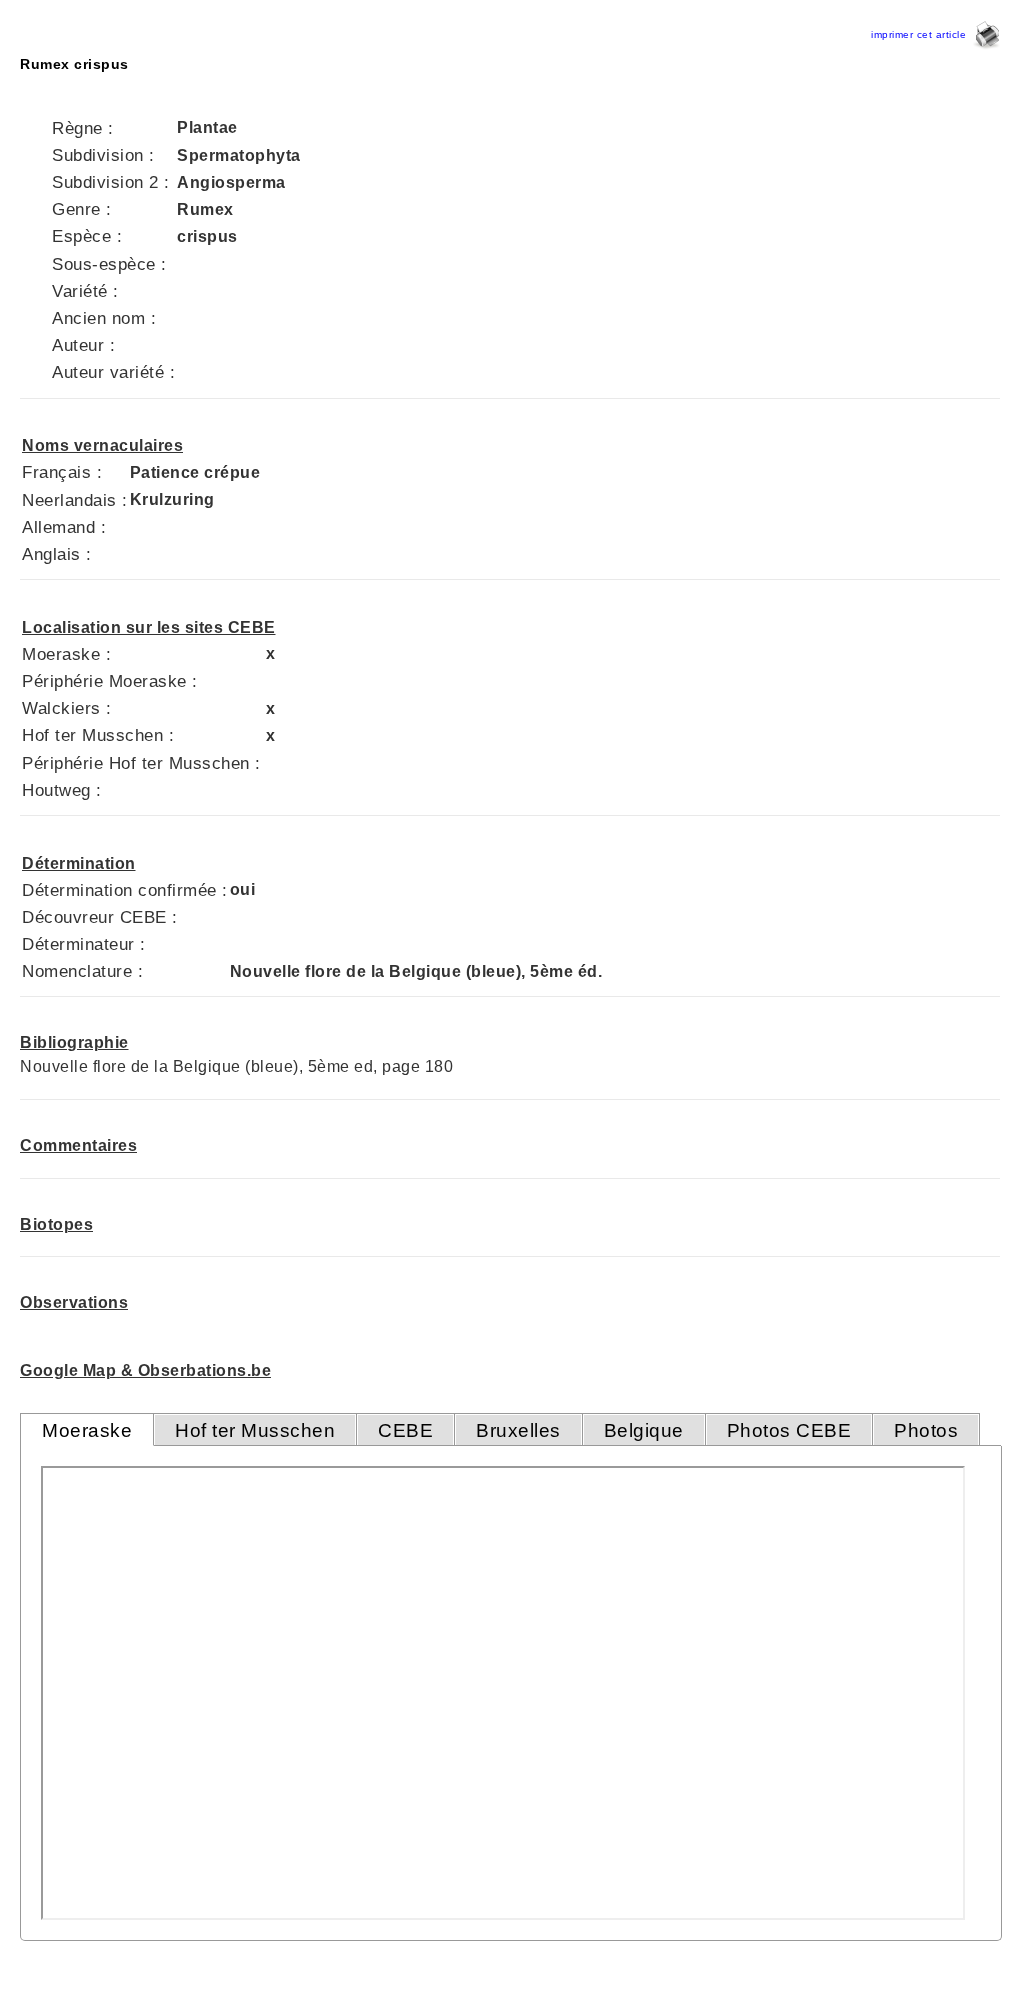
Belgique (644, 1430)
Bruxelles (518, 1430)
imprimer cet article (922, 34)
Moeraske (87, 1430)
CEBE (405, 1430)
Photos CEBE (789, 1430)
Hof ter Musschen (255, 1430)
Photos (926, 1430)
